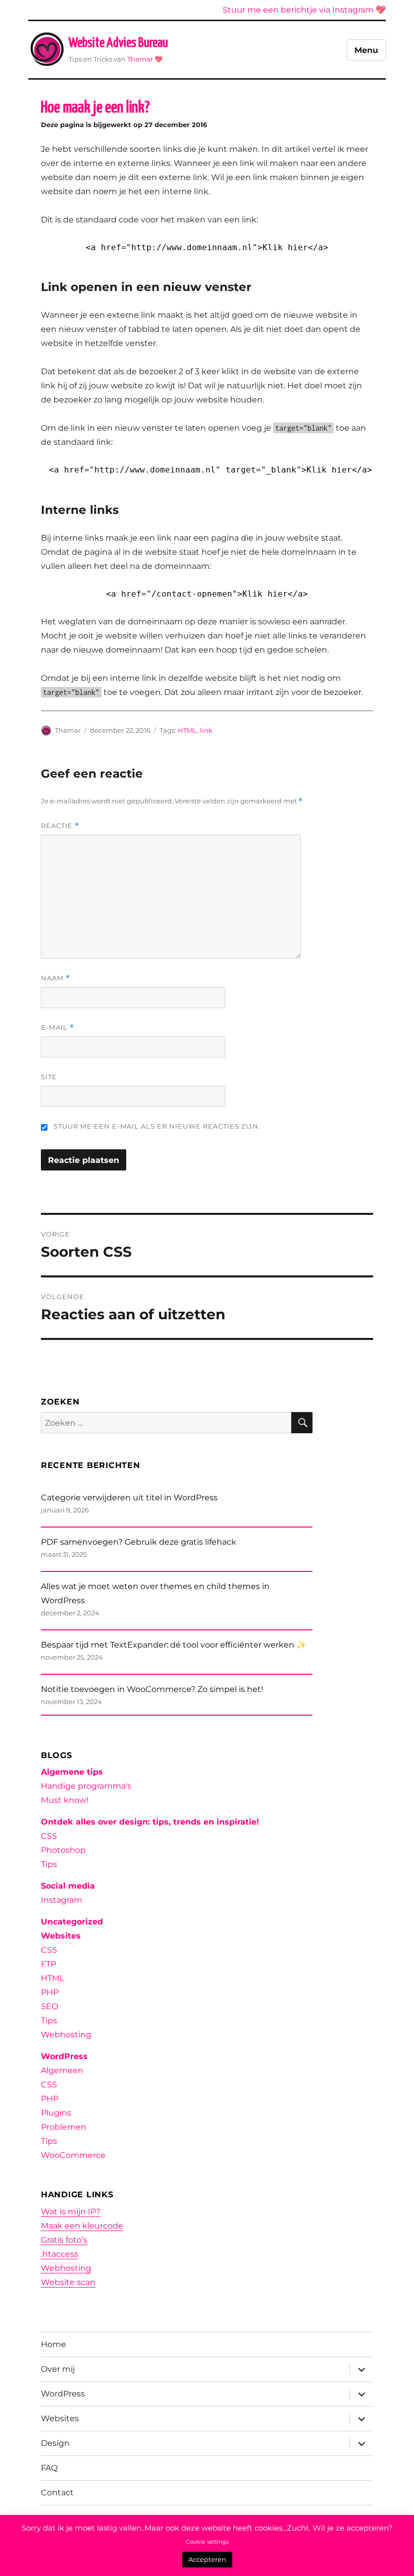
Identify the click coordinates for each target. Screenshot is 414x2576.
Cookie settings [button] (207, 2542)
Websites (61, 1936)
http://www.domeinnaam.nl (192, 247)
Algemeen (62, 2070)
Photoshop (63, 1850)
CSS (49, 1836)
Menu (366, 50)
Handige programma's (86, 1786)
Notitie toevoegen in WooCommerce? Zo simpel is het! (152, 1689)
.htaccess (60, 2254)
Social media (68, 1886)
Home (54, 2344)
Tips (49, 1864)
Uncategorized (72, 1922)
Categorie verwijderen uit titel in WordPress (129, 1498)
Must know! (65, 1800)
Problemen (64, 2127)
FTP (48, 1964)
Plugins (56, 2113)
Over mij (58, 2369)
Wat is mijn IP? (71, 2212)
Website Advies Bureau (118, 43)
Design (55, 2443)
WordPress (64, 2056)
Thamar (140, 59)
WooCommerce (73, 2155)
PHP (50, 1992)
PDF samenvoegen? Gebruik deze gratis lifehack (139, 1542)
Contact (57, 2493)
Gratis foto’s (64, 2240)
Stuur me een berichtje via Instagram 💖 (304, 10)
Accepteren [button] (207, 2559)
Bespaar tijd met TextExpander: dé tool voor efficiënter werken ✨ (174, 1645)
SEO (49, 2006)
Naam (56, 978)
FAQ (49, 2468)
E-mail (58, 1028)
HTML (187, 730)
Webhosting (66, 2035)
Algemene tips (72, 1772)
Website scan (68, 2282)
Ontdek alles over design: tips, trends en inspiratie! (150, 1822)
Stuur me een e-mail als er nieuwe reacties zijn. (157, 1126)
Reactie (60, 826)
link (206, 730)
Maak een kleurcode (82, 2226)
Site (49, 1077)
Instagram (62, 1900)
